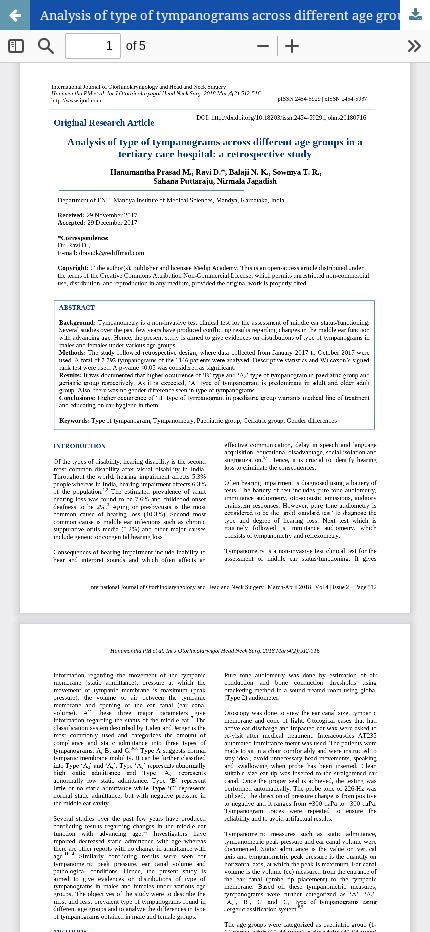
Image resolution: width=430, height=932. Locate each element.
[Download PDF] (415, 15)
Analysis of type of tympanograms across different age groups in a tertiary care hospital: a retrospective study (235, 15)
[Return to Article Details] (15, 15)
